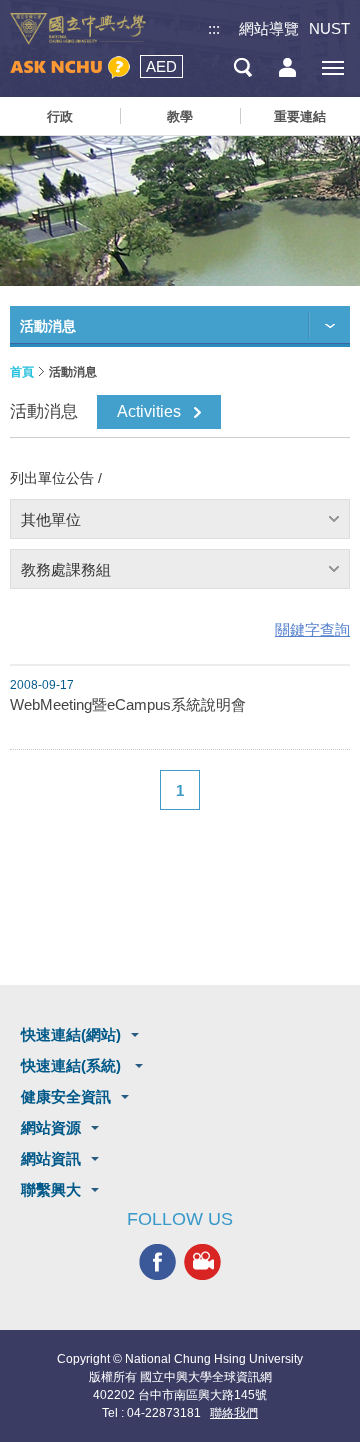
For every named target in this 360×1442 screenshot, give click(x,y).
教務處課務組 (66, 569)
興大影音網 (202, 1261)
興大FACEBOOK (157, 1261)
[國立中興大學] (78, 29)
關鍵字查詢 (312, 629)
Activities (149, 411)
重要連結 (300, 116)
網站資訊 (51, 1158)
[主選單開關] (332, 67)
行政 (60, 116)
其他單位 (51, 519)
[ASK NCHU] (70, 67)
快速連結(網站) (71, 1034)
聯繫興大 (51, 1189)
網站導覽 (269, 28)
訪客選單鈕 (287, 67)
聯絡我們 (234, 1413)
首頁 (22, 372)
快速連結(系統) (73, 1065)
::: (214, 28)
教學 (180, 116)
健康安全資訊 (66, 1096)
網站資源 (51, 1127)
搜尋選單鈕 (242, 67)
